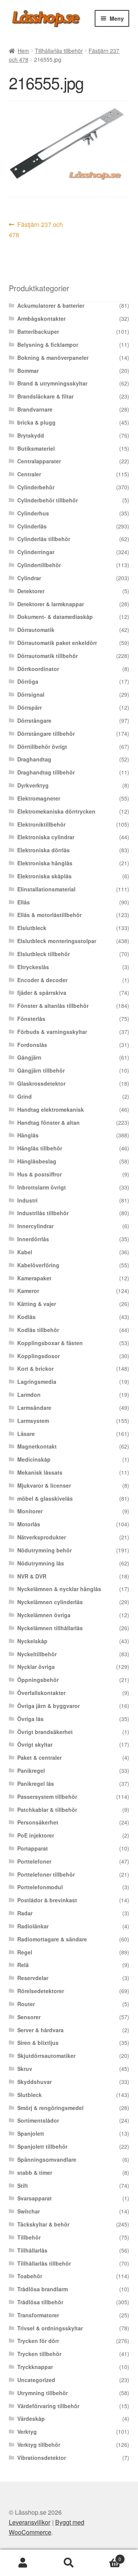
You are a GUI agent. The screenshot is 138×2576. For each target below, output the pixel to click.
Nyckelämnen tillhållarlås (50, 1628)
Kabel (25, 1252)
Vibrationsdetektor (42, 2458)
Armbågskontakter (41, 318)
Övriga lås (30, 1719)
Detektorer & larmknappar (51, 604)
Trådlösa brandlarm (43, 2289)
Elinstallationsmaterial (46, 889)
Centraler (29, 474)
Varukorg (107, 2556)
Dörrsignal (31, 694)
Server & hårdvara (40, 2030)
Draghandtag (34, 759)
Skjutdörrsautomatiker (46, 2056)
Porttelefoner (34, 1861)
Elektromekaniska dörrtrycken (56, 811)
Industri (27, 1200)
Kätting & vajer (37, 1304)
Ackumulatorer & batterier (51, 305)
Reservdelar (33, 1978)
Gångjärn (29, 1057)
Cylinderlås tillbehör (44, 539)
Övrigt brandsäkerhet (45, 1732)
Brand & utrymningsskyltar (52, 383)
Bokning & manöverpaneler (53, 358)
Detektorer (31, 591)
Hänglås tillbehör (40, 1148)
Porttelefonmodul (40, 1887)
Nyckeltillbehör (37, 1654)
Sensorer (29, 2017)
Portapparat (33, 1848)
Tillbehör (29, 2237)
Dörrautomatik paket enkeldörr (57, 643)
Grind (25, 1096)
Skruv (25, 2069)
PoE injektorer (36, 1835)
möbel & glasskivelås (45, 1498)
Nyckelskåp (32, 1641)
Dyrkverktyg (33, 785)
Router (26, 2004)
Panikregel (31, 1770)
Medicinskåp (34, 1459)
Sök (69, 2563)
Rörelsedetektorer (41, 1991)
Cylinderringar (36, 552)
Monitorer (30, 1511)
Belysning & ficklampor (48, 345)
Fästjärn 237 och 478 (36, 229)
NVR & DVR (32, 1576)
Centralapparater (39, 461)
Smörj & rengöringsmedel (50, 2108)
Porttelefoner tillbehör (46, 1874)
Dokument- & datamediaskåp (55, 617)
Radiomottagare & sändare (52, 1939)
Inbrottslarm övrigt (42, 1187)
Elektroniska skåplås (44, 876)
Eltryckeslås (33, 967)
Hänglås (28, 1135)
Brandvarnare (35, 409)
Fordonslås (32, 1045)
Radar (25, 1913)
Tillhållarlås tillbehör (59, 51)
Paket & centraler (39, 1757)
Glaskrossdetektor (41, 1083)
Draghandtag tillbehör (46, 772)
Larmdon (29, 1395)
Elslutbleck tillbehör (44, 954)
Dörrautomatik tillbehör (48, 656)
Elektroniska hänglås (45, 863)
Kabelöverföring (38, 1265)
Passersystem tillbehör (47, 1797)
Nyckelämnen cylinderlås (50, 1602)
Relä (23, 1965)
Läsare (26, 1434)
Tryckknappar (35, 2367)
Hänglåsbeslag (37, 1161)
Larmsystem (33, 1421)
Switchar (29, 2211)
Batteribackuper (38, 331)
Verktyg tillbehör (39, 2445)
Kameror (28, 1291)
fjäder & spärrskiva (42, 993)
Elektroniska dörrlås (44, 850)
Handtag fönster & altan (48, 1122)
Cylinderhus (33, 513)
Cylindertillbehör (39, 565)
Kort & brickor (35, 1368)
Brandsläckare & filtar (45, 396)
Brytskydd (31, 435)
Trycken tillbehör (39, 2354)
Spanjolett (31, 2133)
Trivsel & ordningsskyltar (50, 2328)
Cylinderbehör (36, 487)
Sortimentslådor (38, 2120)
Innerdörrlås (33, 1239)
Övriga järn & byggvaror (48, 1706)
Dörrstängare (34, 720)
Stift (23, 2185)
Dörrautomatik (36, 630)
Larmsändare (34, 1408)
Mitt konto (23, 2563)
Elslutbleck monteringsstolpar (57, 941)
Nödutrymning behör (44, 1550)
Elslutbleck (32, 928)
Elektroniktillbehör (41, 824)
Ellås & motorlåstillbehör (49, 915)
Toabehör (30, 2276)
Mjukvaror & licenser (44, 1485)
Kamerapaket (34, 1278)
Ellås (24, 902)
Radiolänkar (33, 1926)
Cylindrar (29, 578)
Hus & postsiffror (39, 1174)
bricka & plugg (36, 422)
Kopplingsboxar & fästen (50, 1343)
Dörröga (28, 681)
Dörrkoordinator (38, 669)
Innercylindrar (35, 1226)
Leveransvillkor (30, 2522)
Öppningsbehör (38, 1680)
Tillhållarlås (32, 2250)
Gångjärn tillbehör (41, 1070)
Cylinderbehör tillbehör (48, 500)
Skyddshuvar (34, 2082)
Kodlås (26, 1317)
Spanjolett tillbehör (42, 2146)
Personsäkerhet (38, 1822)
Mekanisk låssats (40, 1472)
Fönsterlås (31, 1019)
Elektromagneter (39, 798)
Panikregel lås (36, 1784)
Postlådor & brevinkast (47, 1900)
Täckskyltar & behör (43, 2224)
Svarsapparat (34, 2198)
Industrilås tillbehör (43, 1213)
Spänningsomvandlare (47, 2159)
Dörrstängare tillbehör (46, 733)
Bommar (28, 371)
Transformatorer (38, 2315)
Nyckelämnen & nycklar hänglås (59, 1589)
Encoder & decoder (42, 980)
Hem (23, 51)
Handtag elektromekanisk (51, 1109)
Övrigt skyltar (35, 1744)
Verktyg (27, 2432)
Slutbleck (30, 2095)
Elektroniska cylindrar (46, 837)
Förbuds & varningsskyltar (52, 1032)
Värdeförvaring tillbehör (48, 2406)
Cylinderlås (32, 526)
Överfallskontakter (41, 1693)
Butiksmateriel (36, 448)
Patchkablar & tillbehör (47, 1810)
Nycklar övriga (36, 1667)
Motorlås (29, 1524)
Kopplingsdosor (39, 1356)
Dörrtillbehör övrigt (42, 747)
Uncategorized (36, 2380)
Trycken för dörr (38, 2341)
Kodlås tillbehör (38, 1330)
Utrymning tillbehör (43, 2393)
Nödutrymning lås (41, 1563)
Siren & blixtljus (38, 2043)
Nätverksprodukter (42, 1537)
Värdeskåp (31, 2418)
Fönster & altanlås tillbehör (53, 1006)
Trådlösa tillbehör (40, 2302)
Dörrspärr (30, 707)
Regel (25, 1952)
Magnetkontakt (37, 1446)
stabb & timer (35, 2172)
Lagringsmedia (37, 1382)
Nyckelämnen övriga (44, 1615)
